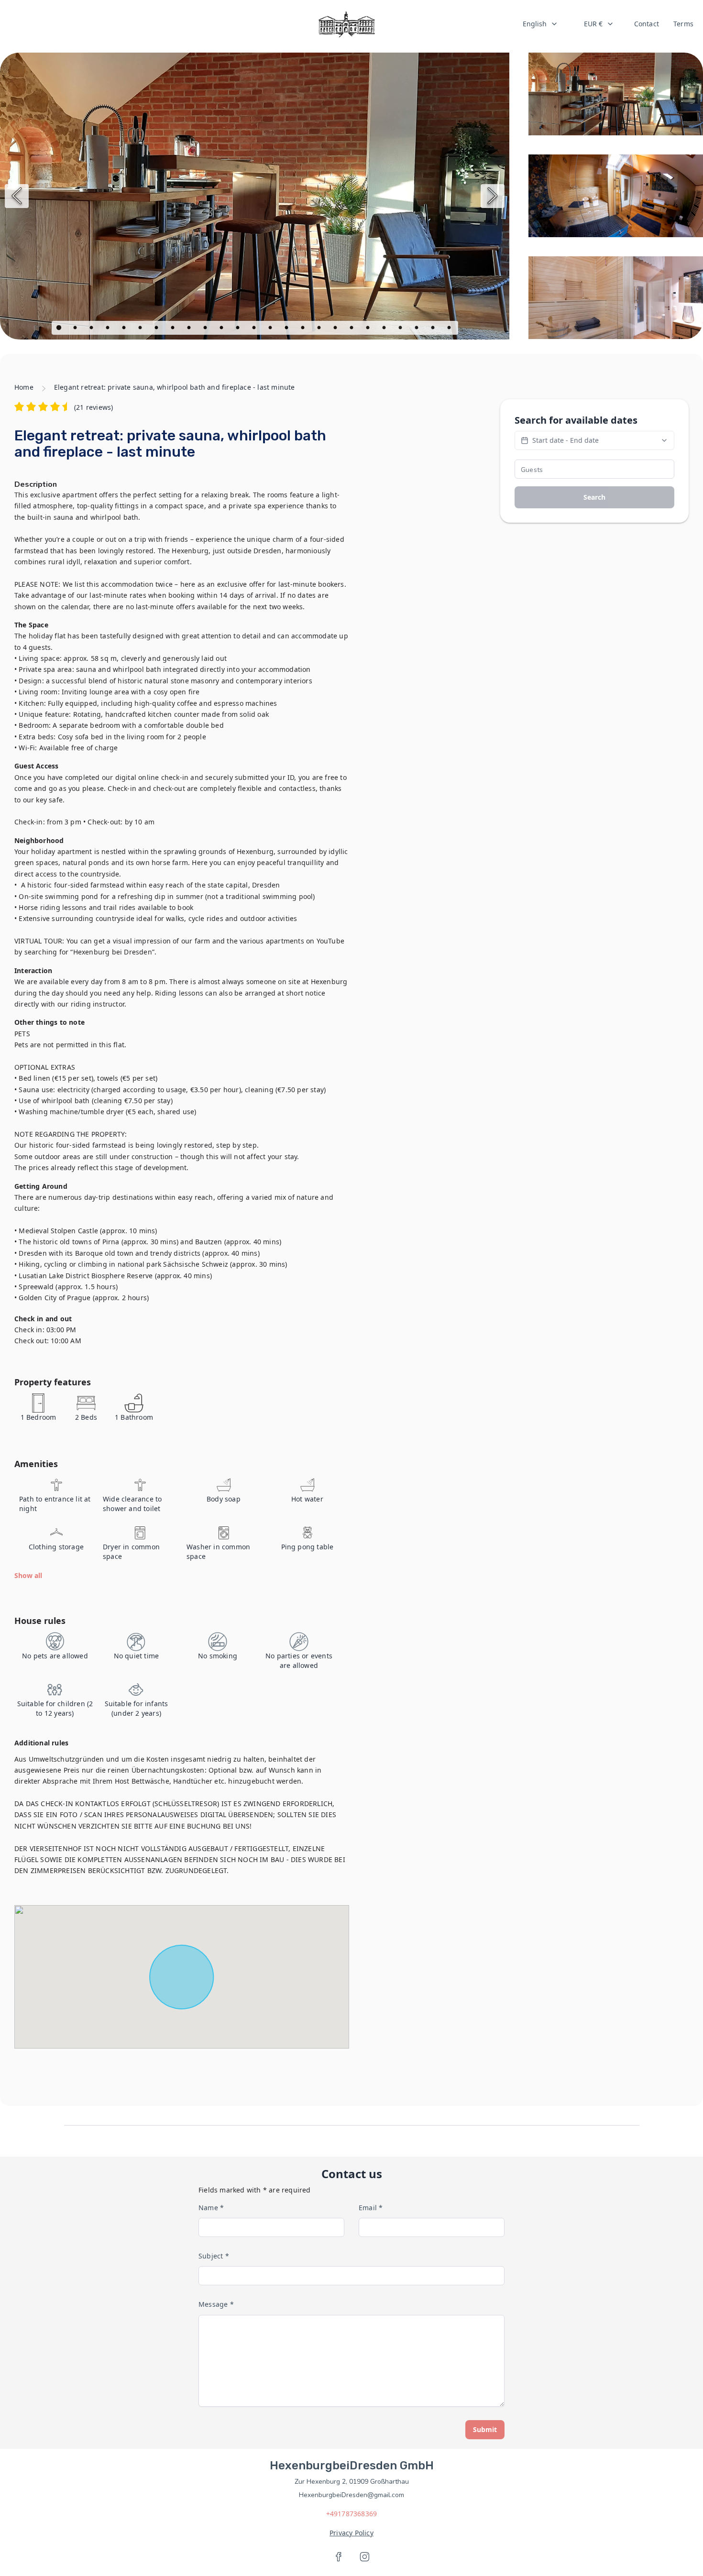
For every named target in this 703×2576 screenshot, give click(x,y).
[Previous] (17, 196)
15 (287, 329)
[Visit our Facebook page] (339, 2557)
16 (304, 329)
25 (450, 329)
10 (206, 329)
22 (401, 329)
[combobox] (540, 24)
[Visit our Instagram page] (364, 2557)
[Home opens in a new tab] (346, 24)
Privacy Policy (351, 2533)
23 (417, 329)
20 (369, 329)
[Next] (493, 196)
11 (222, 329)
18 (336, 329)
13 (255, 329)
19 (352, 329)
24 (434, 329)
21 (385, 329)
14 (271, 329)
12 (239, 329)
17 (320, 329)
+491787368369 (352, 2514)
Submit (485, 2429)
